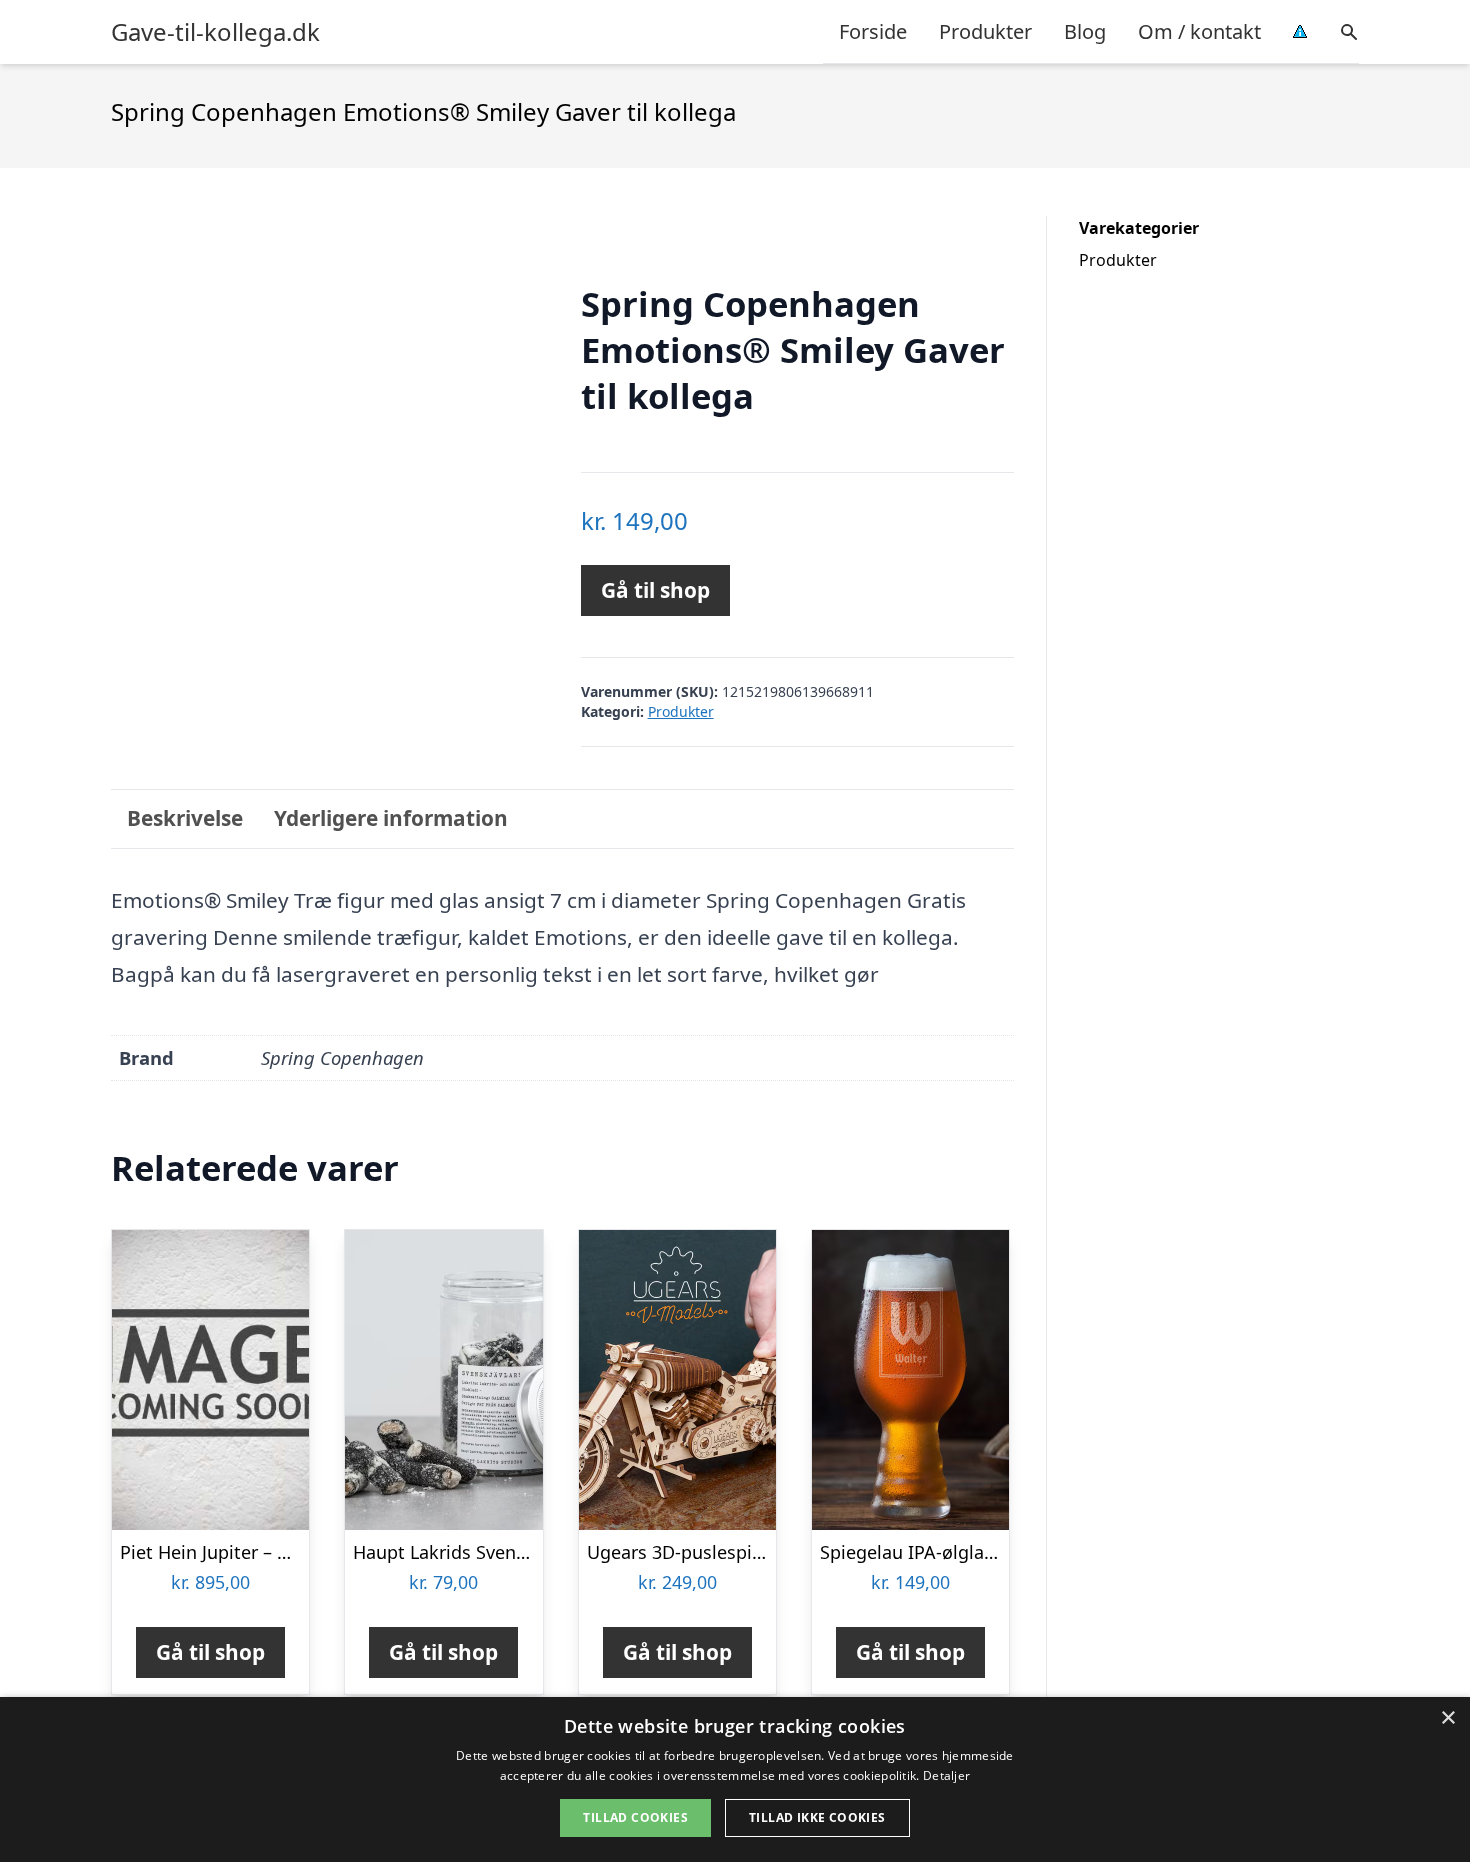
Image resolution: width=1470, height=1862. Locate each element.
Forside (873, 31)
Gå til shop (655, 590)
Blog (1085, 31)
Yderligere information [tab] (391, 818)
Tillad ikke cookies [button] (817, 1817)
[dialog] (735, 1779)
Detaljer (946, 1775)
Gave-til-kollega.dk (215, 32)
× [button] (1447, 1718)
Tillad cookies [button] (635, 1817)
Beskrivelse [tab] (185, 818)
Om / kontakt (1199, 31)
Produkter (985, 31)
